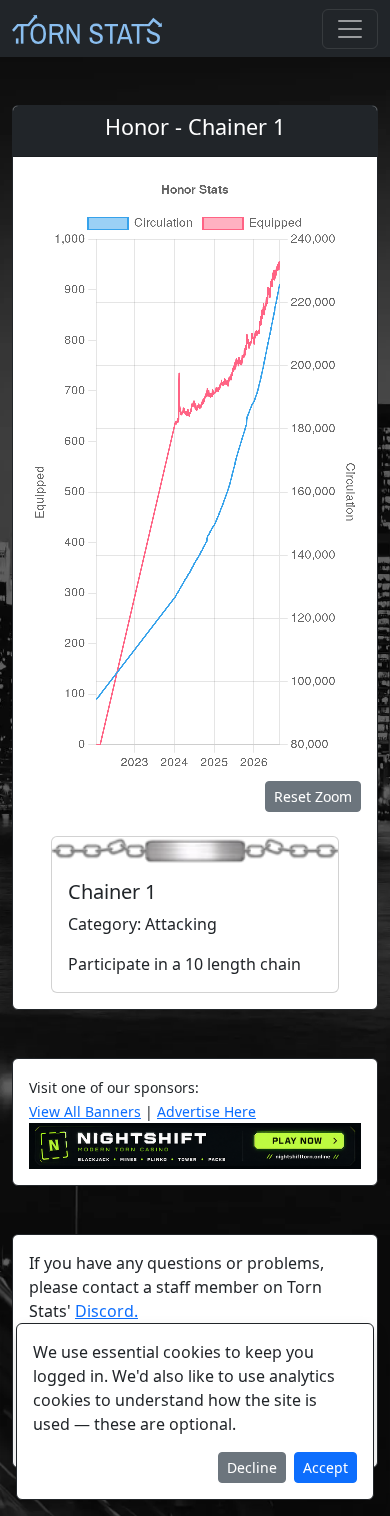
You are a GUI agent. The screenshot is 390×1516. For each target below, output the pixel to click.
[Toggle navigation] (350, 29)
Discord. (106, 1311)
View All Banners (85, 1111)
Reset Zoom (313, 796)
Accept (325, 1467)
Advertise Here (206, 1111)
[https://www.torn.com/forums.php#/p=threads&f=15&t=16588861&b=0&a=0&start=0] (195, 1145)
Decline (252, 1467)
